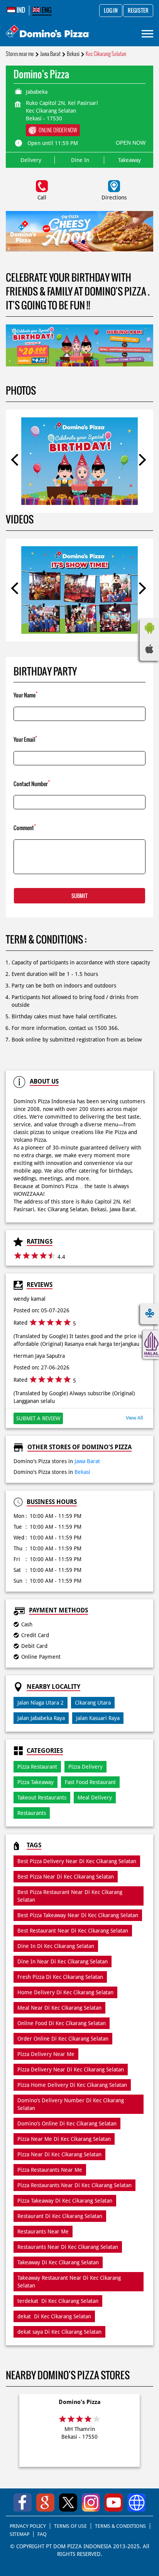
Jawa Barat (50, 54)
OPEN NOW (131, 143)
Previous (17, 461)
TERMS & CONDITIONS (120, 2526)
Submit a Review (38, 1418)
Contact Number (32, 783)
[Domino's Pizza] (48, 32)
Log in (111, 11)
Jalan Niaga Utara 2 (41, 1703)
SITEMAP (19, 2534)
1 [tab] (76, 242)
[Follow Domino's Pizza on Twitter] (68, 2503)
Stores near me (20, 54)
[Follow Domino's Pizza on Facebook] (23, 2503)
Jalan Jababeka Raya (41, 1718)
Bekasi (73, 54)
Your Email (25, 739)
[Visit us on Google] (45, 2503)
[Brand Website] (136, 2503)
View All (134, 1418)
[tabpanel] (79, 231)
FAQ (42, 2534)
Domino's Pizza (80, 2402)
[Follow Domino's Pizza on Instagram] (91, 2503)
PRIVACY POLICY (28, 2526)
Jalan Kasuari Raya (98, 1718)
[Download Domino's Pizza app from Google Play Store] (149, 636)
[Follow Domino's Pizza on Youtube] (114, 2503)
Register (138, 11)
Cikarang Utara (93, 1703)
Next (142, 461)
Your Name (25, 695)
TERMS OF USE (70, 2526)
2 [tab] (83, 242)
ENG (46, 10)
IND (20, 10)
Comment (25, 827)
